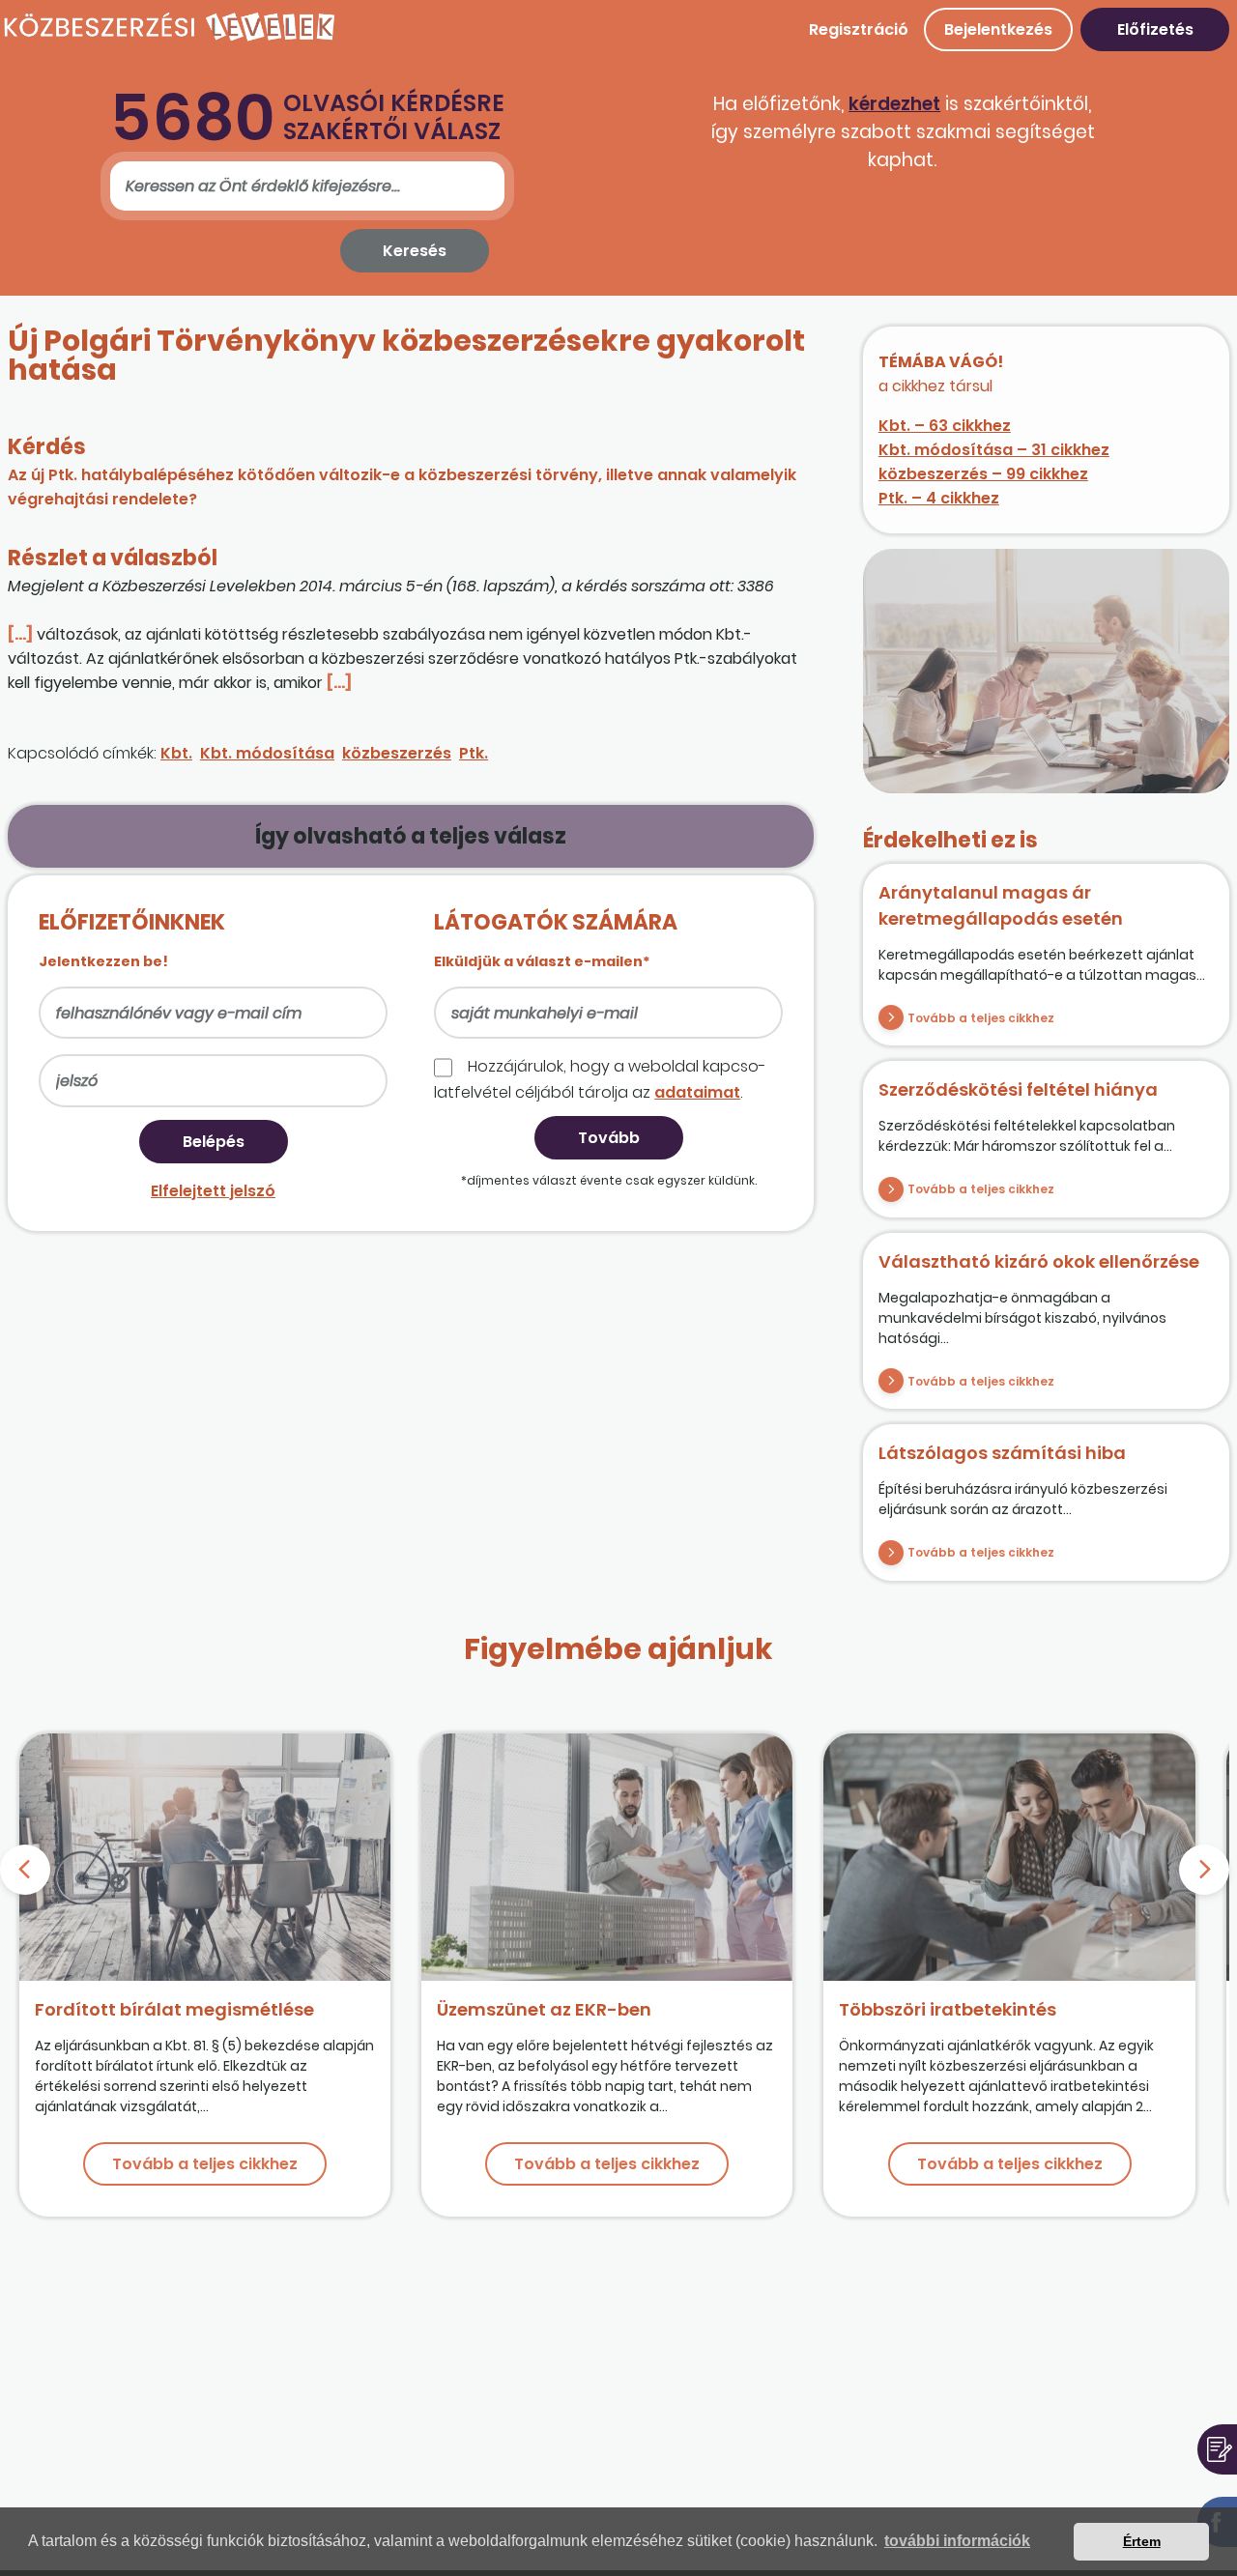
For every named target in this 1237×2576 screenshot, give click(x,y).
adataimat (697, 1092)
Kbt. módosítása (267, 753)
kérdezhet (894, 104)
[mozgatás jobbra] (1204, 1870)
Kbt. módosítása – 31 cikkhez (994, 450)
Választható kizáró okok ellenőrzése (1039, 1261)
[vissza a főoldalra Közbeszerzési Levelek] (169, 38)
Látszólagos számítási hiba (1002, 1453)
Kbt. (176, 753)
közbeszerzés (397, 753)
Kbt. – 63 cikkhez (945, 426)
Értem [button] (1142, 2541)
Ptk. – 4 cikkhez (939, 498)
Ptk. (474, 753)
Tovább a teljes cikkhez (981, 1018)
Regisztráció (859, 29)
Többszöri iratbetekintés (948, 2009)
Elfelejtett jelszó (213, 1191)
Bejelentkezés (998, 29)
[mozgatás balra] (25, 1870)
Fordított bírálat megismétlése (174, 2009)
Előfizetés (1155, 29)
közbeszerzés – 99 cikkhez (983, 474)
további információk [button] (957, 2541)
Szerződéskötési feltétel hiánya (1018, 1089)
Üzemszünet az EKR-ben (544, 2009)
